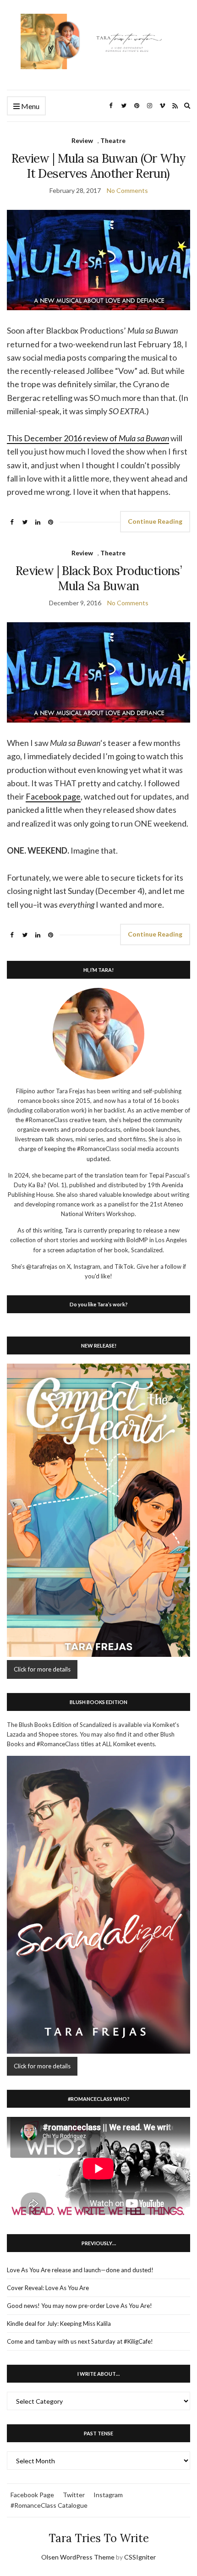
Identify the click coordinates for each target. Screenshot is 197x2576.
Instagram (108, 2495)
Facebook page (53, 796)
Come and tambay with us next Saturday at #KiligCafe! (80, 2341)
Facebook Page (32, 2495)
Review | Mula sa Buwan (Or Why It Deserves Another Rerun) (99, 166)
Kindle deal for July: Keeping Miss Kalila (59, 2324)
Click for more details (42, 1669)
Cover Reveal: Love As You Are (48, 2288)
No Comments (127, 190)
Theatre (113, 140)
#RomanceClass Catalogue (49, 2505)
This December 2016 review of (88, 438)
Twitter (74, 2495)
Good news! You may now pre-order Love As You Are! (79, 2306)
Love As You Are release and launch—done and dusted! (80, 2270)
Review (82, 140)
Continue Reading (155, 521)
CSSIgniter (140, 2557)
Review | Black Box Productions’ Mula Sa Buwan (98, 578)
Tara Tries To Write (99, 2538)
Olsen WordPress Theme (78, 2557)
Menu (30, 106)
